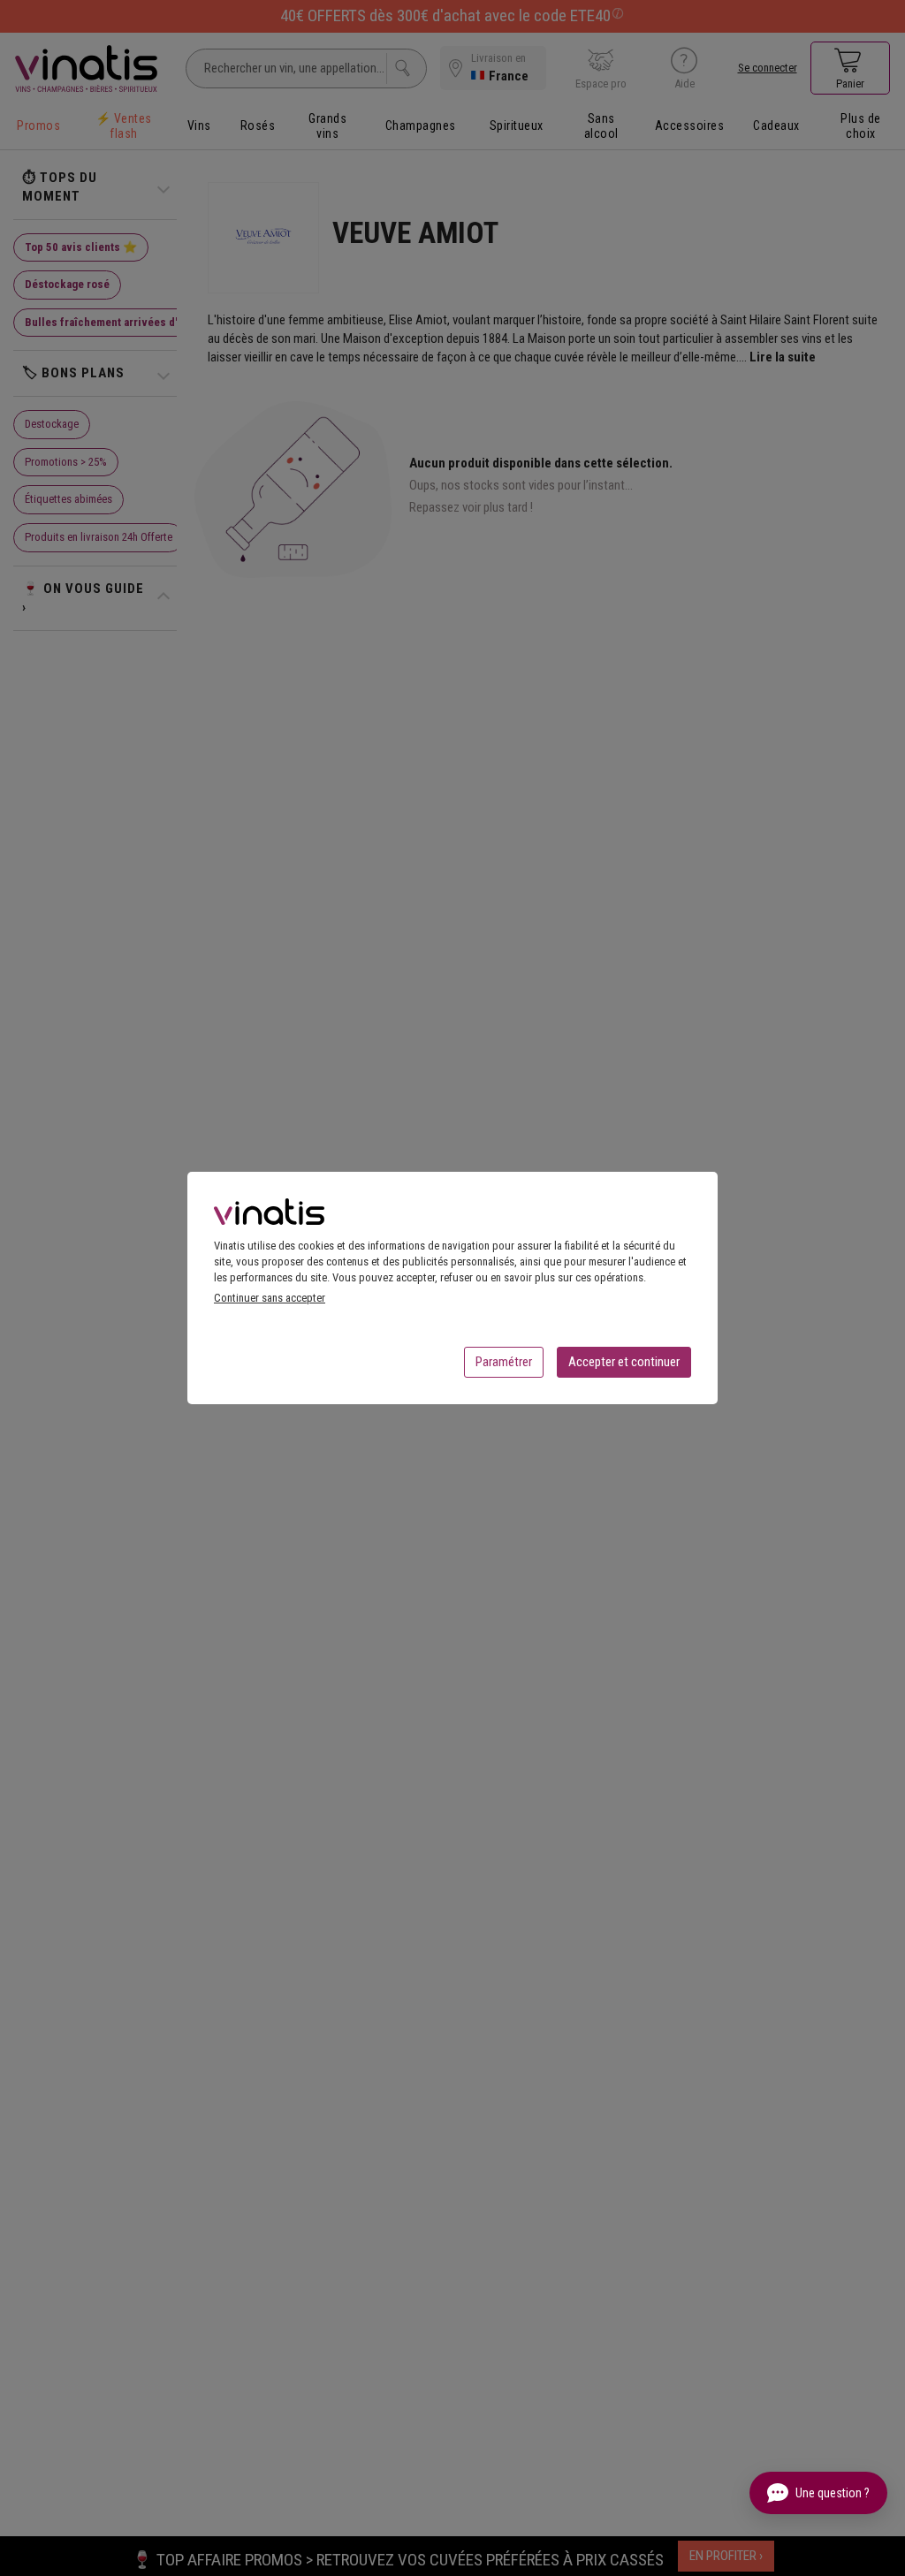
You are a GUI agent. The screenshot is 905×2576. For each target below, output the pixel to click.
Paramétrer (504, 1362)
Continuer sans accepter (270, 1298)
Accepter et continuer (624, 1362)
